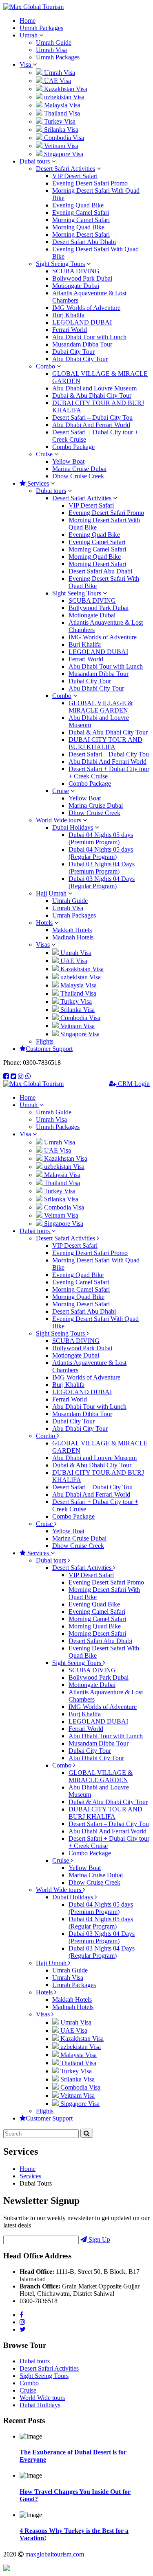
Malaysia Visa (61, 105)
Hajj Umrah (51, 893)
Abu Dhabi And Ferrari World (91, 425)
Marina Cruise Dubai (79, 469)
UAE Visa (57, 81)
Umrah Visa (51, 50)
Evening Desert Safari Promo (90, 183)
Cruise (44, 454)
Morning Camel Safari (81, 220)
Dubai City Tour (73, 352)
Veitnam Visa (60, 146)
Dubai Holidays (73, 827)
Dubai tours (35, 161)
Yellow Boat (68, 461)
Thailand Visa (61, 113)
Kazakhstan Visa (65, 89)
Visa (26, 64)
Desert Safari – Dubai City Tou (92, 417)
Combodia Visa (63, 138)
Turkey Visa (59, 121)
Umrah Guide (54, 42)
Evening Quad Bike (78, 205)
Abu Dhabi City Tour (80, 359)
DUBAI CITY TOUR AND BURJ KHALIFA (105, 743)
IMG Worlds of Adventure (86, 308)
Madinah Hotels (73, 937)
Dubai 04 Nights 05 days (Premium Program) (101, 838)
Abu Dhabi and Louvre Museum (94, 388)
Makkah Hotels (72, 930)
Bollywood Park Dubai (82, 278)
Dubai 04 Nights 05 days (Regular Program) (101, 853)
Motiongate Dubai (76, 286)
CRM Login (133, 1084)
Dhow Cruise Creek (78, 476)
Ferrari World (70, 330)
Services (37, 483)
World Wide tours (59, 820)
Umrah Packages (41, 28)
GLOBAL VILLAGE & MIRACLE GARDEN (101, 707)
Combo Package (73, 447)
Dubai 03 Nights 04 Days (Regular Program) (102, 882)
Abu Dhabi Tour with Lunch (89, 337)
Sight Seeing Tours (60, 264)
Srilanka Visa (60, 130)
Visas (43, 945)
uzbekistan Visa (63, 97)
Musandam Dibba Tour (82, 344)
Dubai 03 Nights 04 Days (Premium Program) (102, 868)
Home (28, 21)
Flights (45, 1041)
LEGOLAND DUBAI (82, 322)
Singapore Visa (63, 154)
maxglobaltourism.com (55, 2554)
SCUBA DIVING (76, 271)
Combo (45, 366)
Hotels (44, 923)
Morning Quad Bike (78, 227)
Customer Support (49, 1049)
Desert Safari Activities (65, 169)
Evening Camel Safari (81, 212)
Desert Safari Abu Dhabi (84, 242)
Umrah (29, 35)
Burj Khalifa (68, 315)
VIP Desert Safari (75, 176)
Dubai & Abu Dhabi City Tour (92, 396)
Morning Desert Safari (81, 234)
